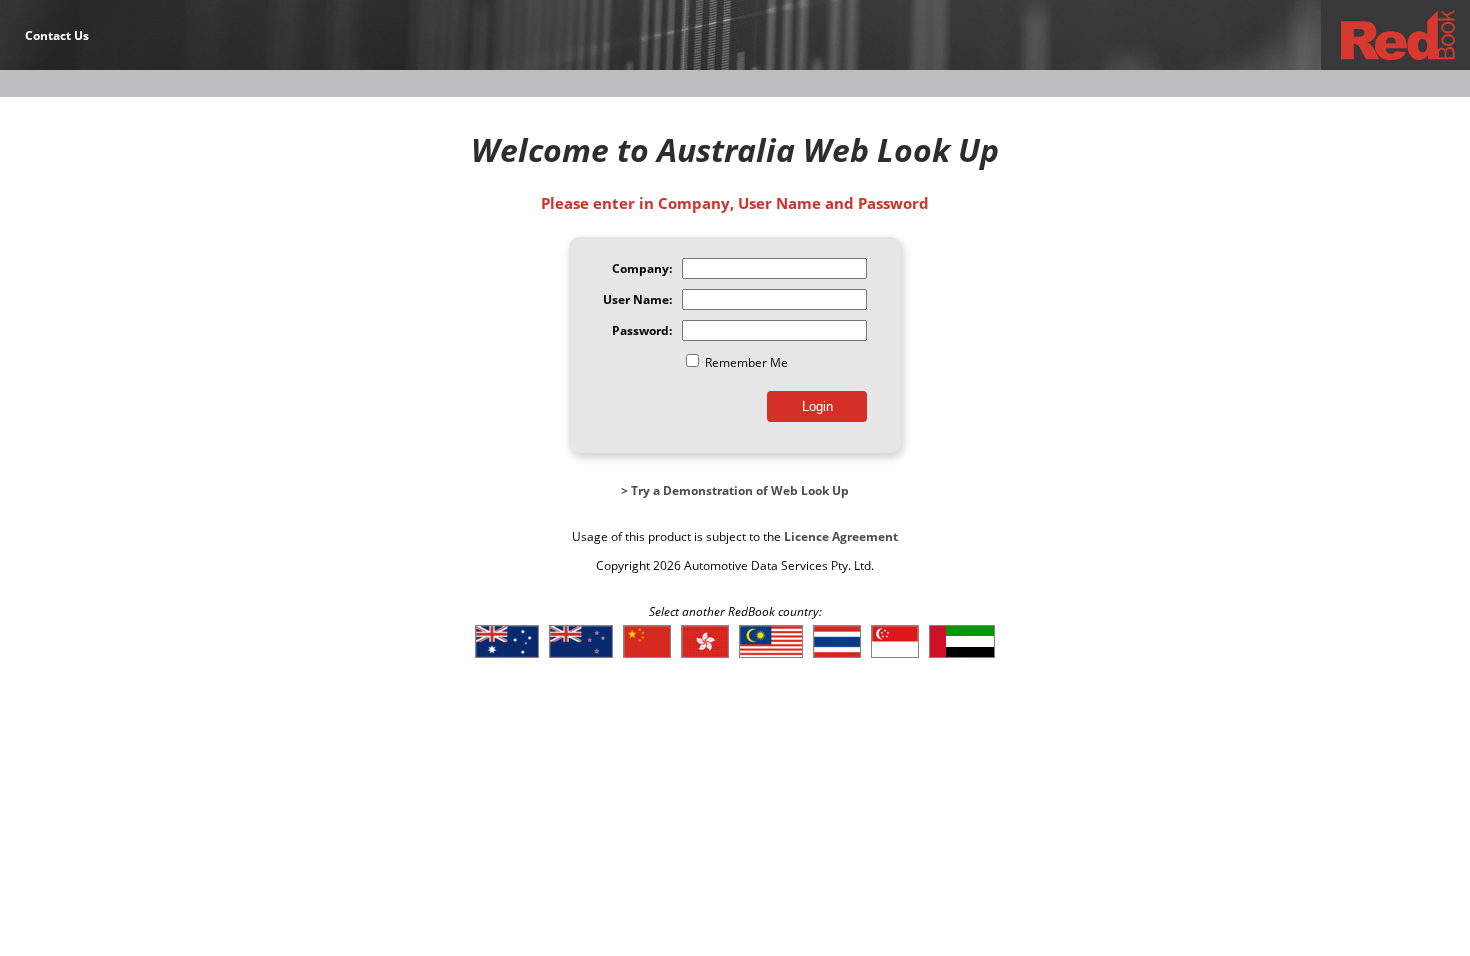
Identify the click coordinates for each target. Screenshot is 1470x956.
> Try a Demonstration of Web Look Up (735, 490)
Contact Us (57, 35)
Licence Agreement (841, 536)
